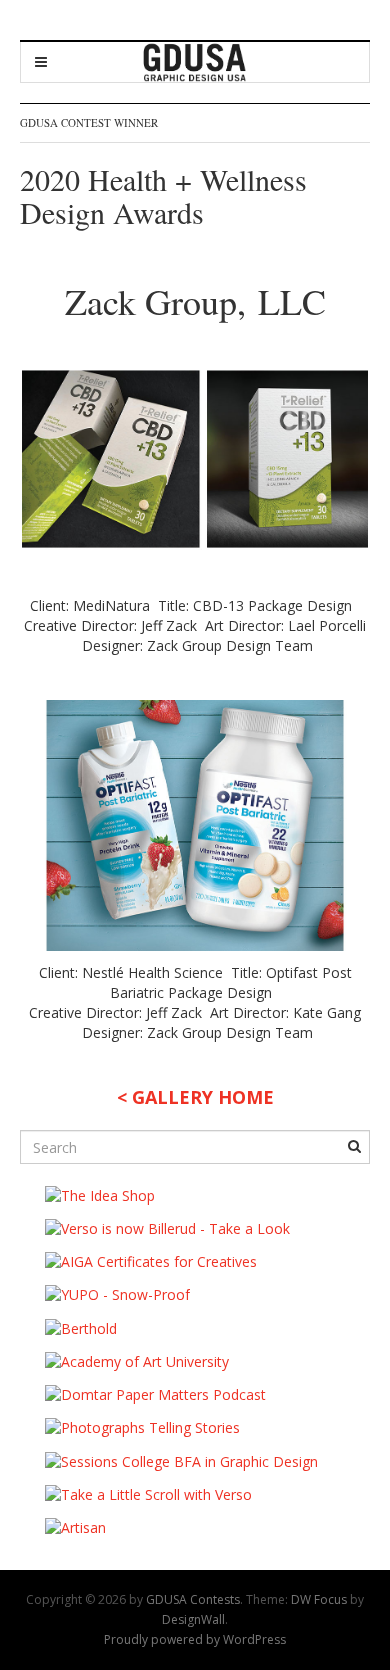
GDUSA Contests (193, 1599)
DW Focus (319, 1599)
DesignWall (193, 1619)
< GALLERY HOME (195, 1097)
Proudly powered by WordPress (195, 1639)
